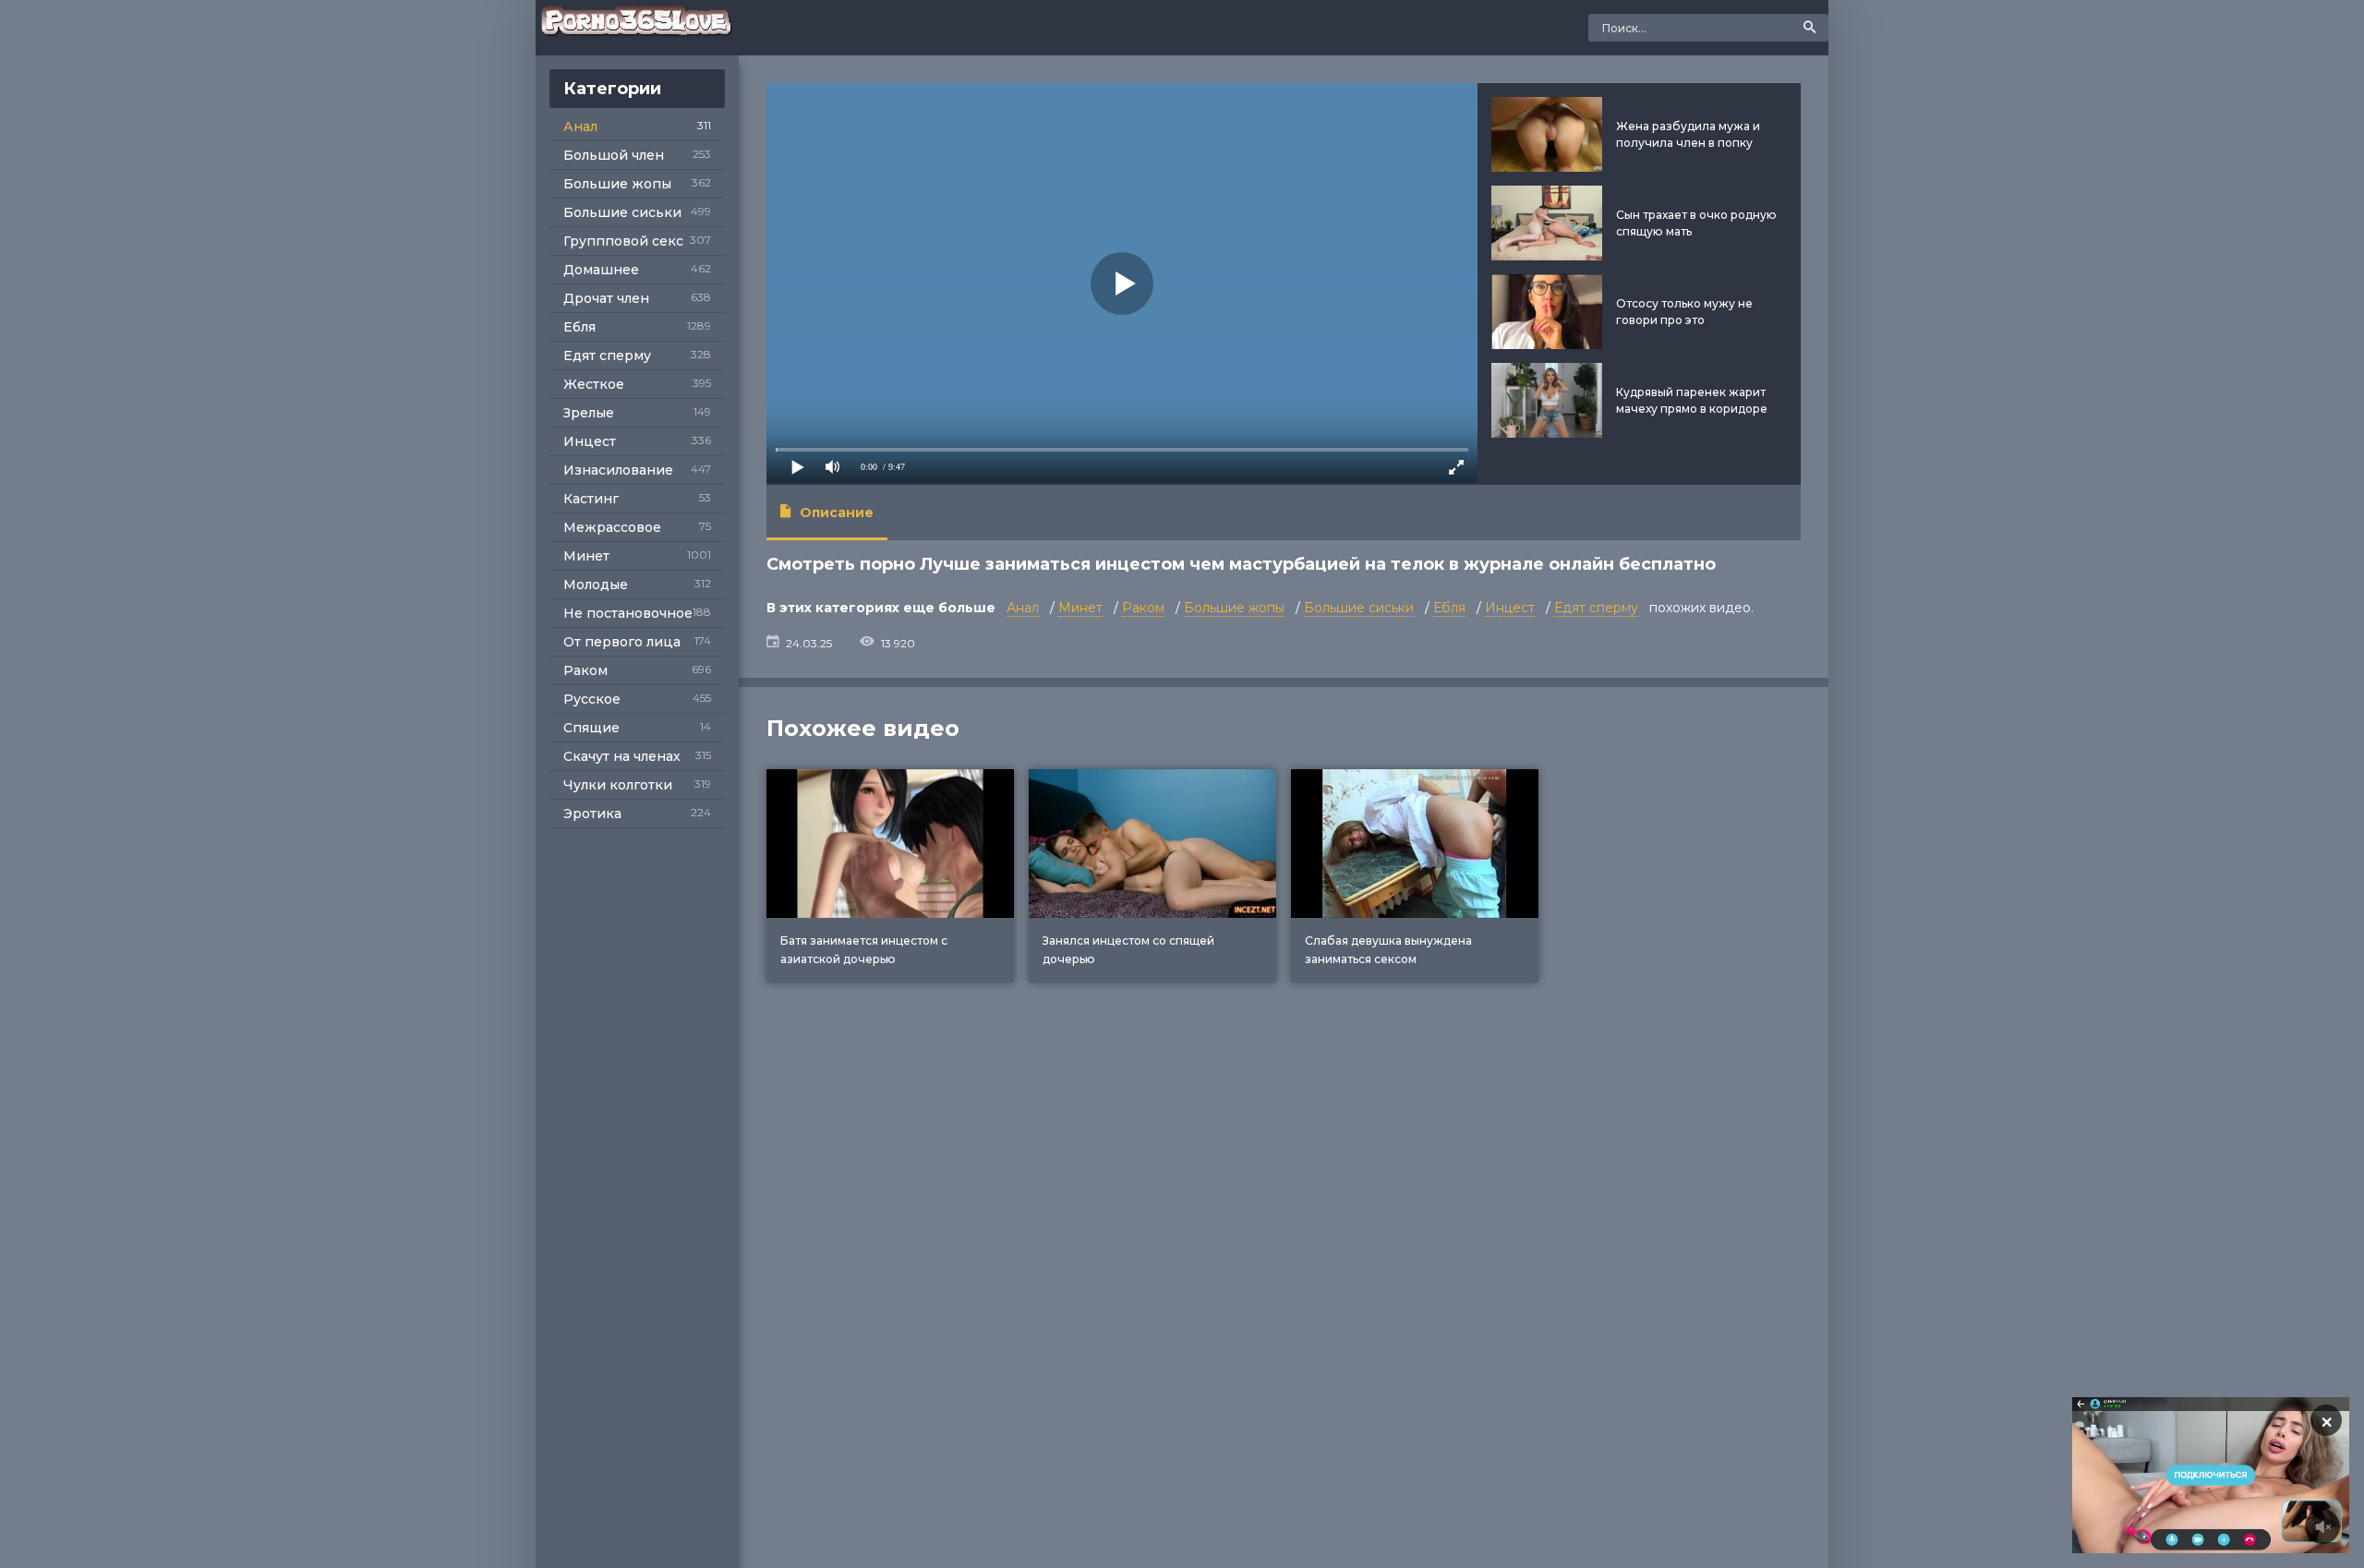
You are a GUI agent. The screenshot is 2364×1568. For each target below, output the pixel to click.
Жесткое (594, 384)
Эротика (592, 814)
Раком (585, 670)
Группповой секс (623, 241)
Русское (592, 699)
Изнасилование (618, 470)
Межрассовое (612, 527)
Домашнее (601, 270)
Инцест (590, 441)
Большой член (614, 155)
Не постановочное (628, 613)
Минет (586, 556)
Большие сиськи (622, 212)
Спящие (591, 728)
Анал (580, 127)
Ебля (579, 327)
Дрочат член (606, 298)
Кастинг (591, 499)
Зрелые (589, 413)
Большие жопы (617, 184)
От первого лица (622, 642)
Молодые (596, 585)
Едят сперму (607, 356)
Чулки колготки (618, 785)
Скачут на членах (622, 756)
